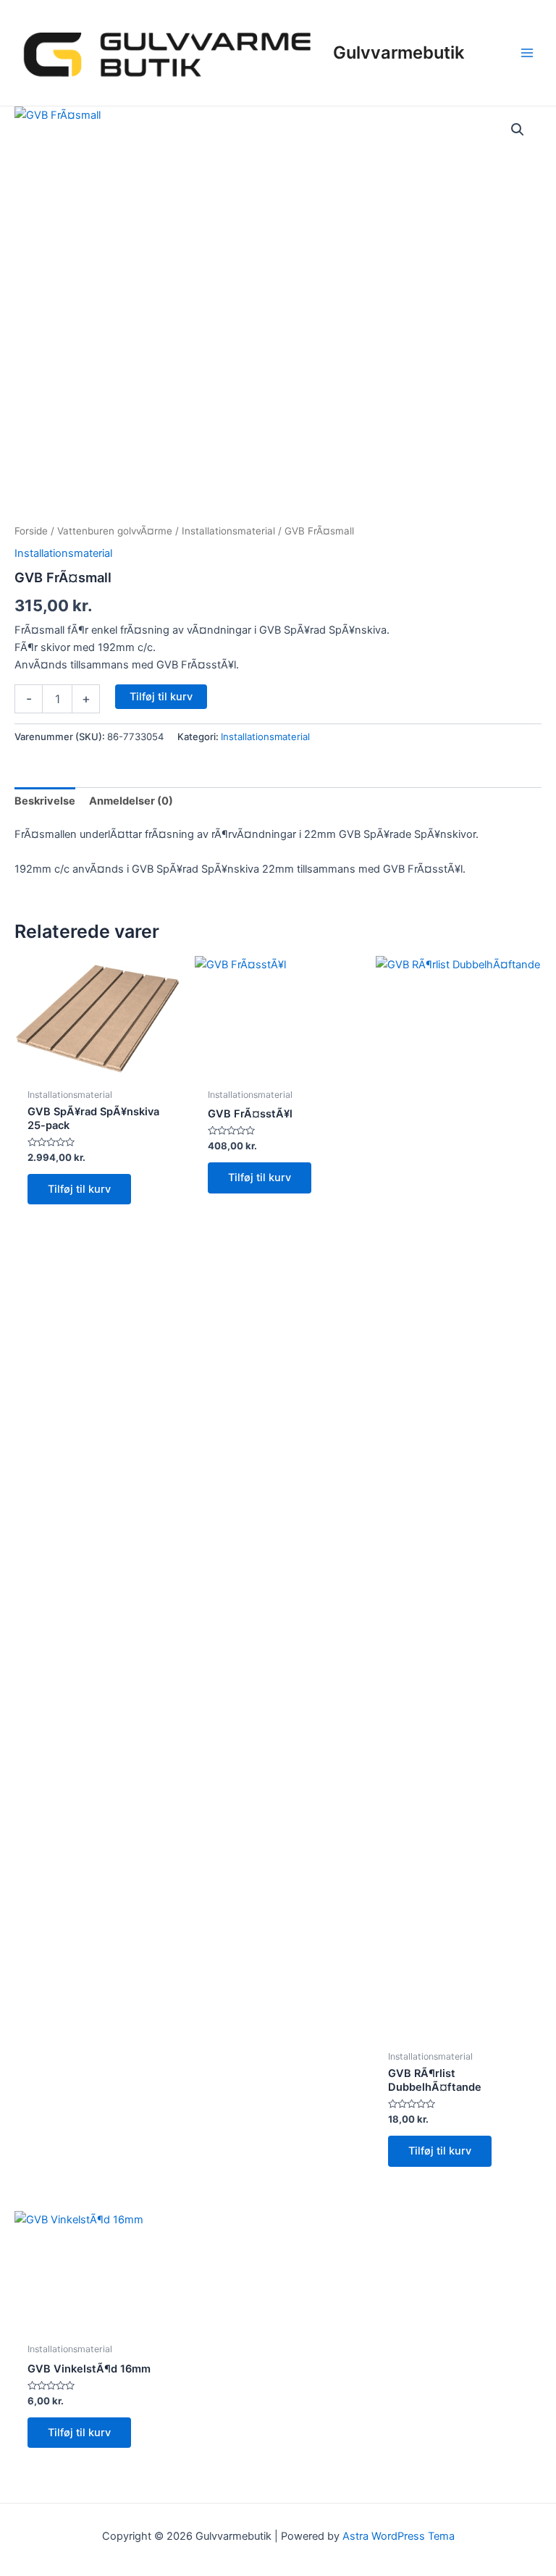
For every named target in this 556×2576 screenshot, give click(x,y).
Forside (31, 531)
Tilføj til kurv (161, 697)
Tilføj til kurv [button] (79, 1189)
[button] (518, 130)
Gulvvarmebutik (399, 53)
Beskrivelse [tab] (45, 801)
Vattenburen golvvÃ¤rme (115, 531)
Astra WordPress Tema (399, 2536)
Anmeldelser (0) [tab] (131, 801)
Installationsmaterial (228, 531)
